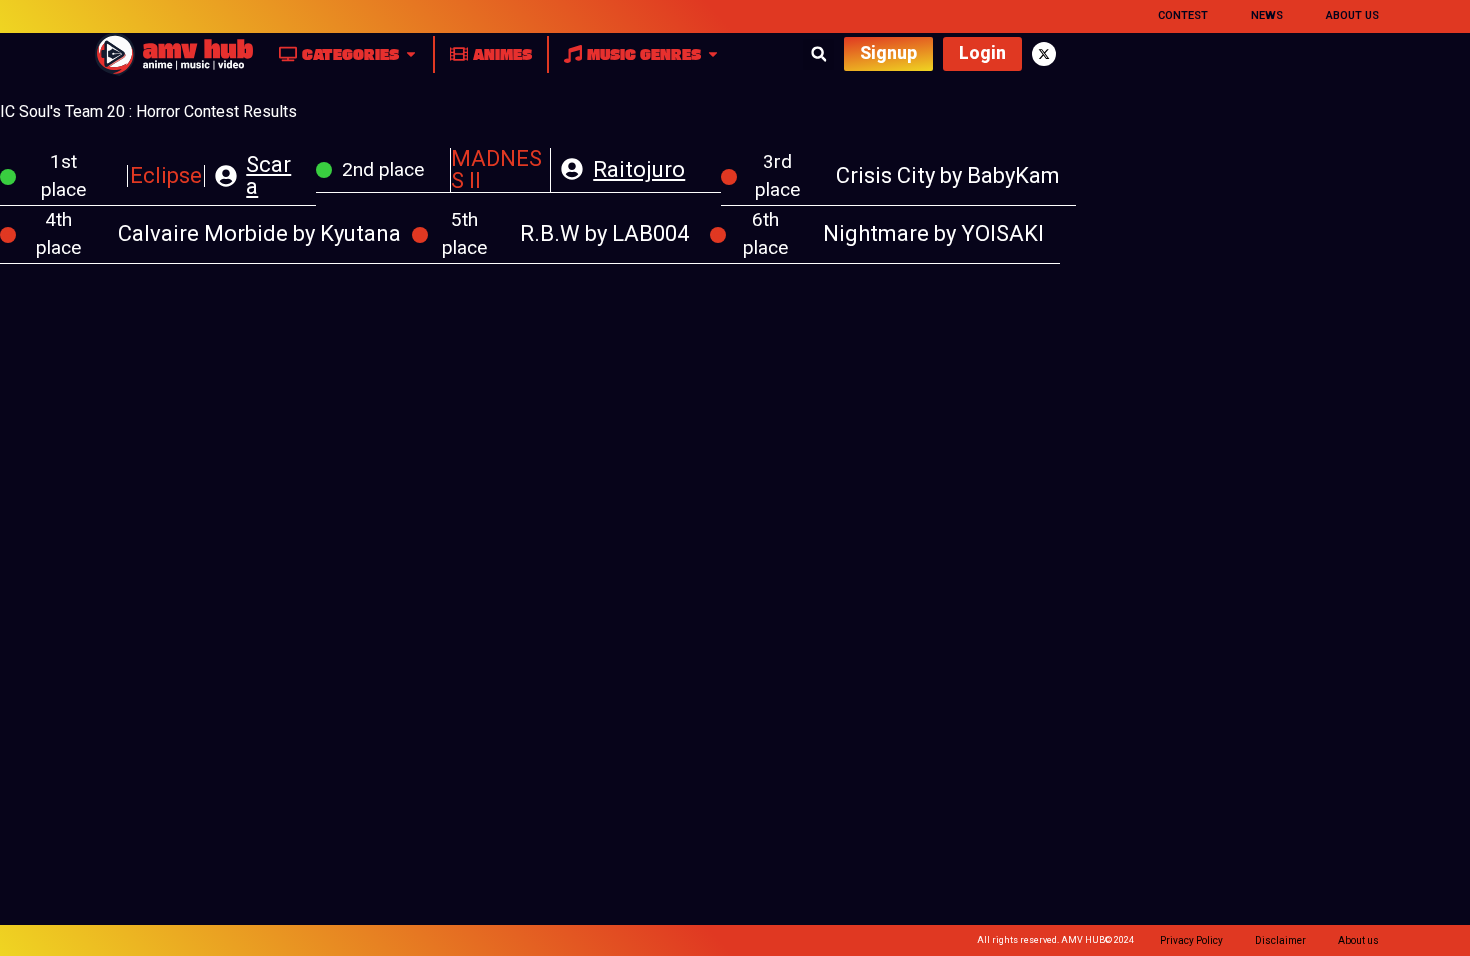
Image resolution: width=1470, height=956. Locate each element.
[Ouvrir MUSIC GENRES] (713, 54)
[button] (818, 54)
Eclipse (166, 175)
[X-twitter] (1044, 54)
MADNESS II (496, 169)
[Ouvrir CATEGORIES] (411, 54)
